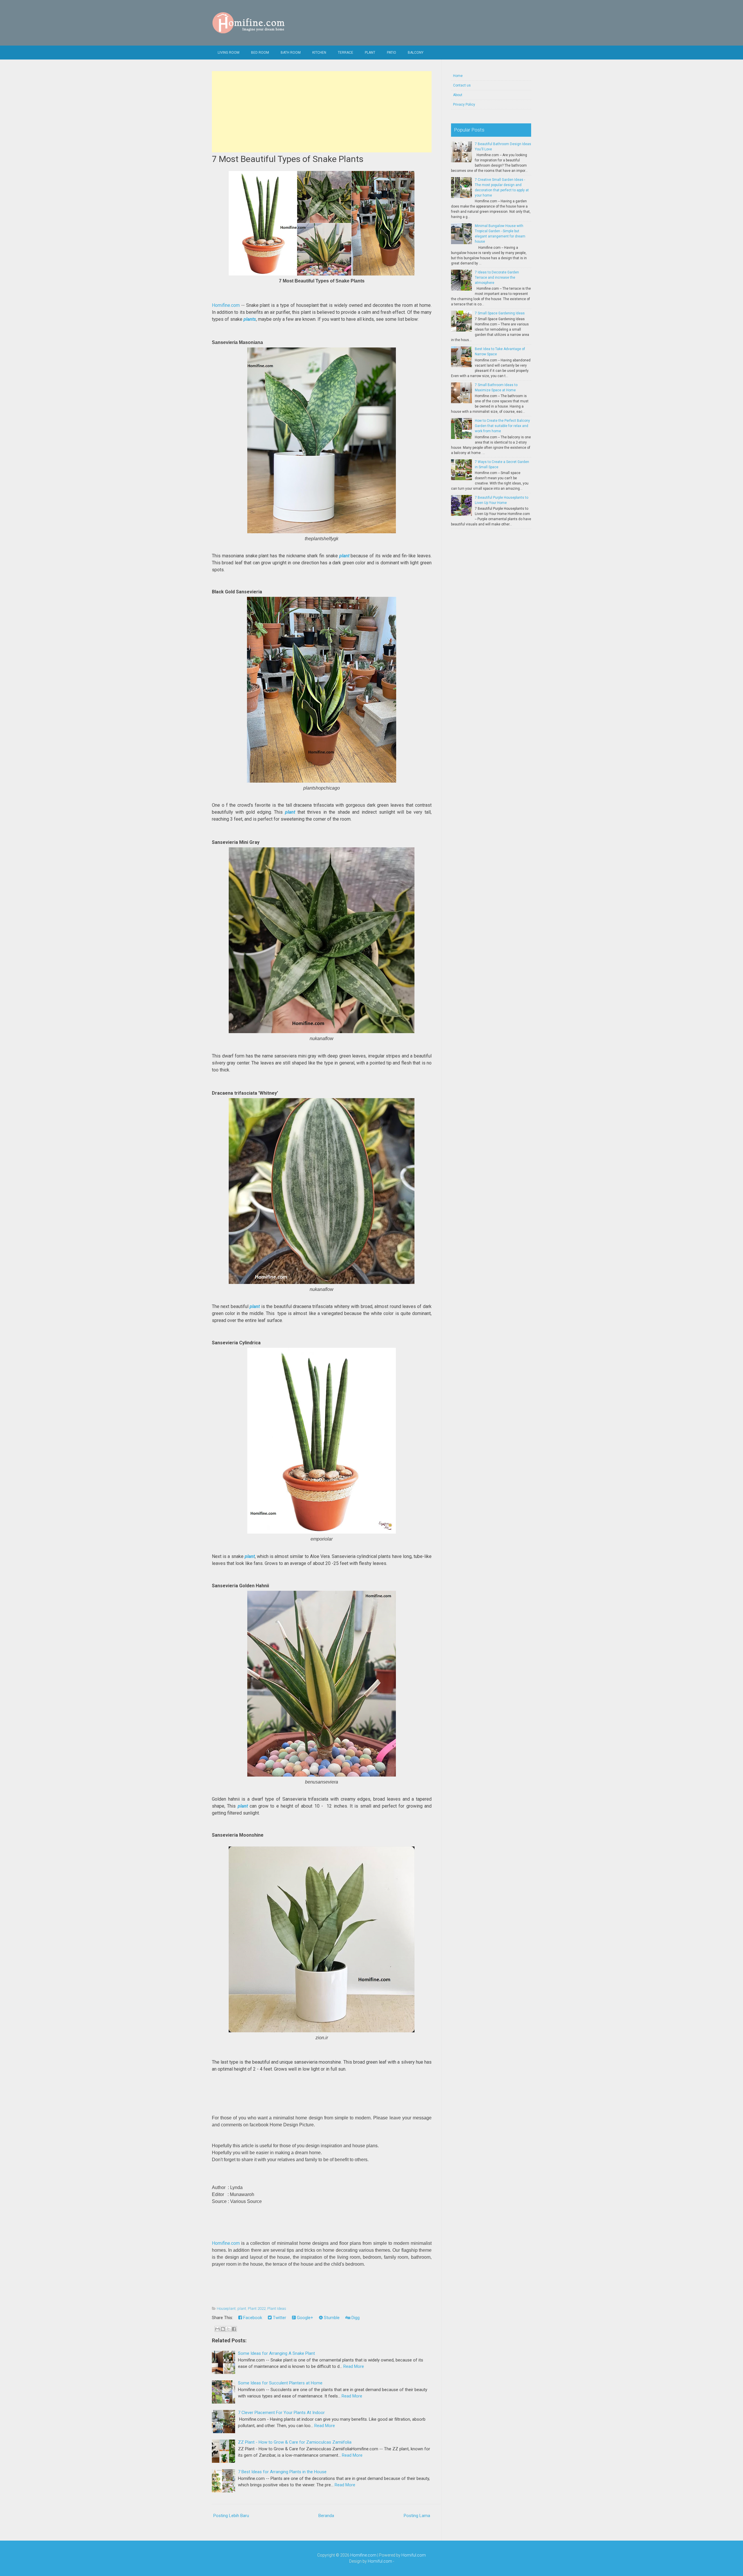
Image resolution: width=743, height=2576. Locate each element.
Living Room (229, 53)
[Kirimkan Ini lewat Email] (217, 2329)
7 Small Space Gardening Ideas (500, 313)
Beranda (326, 2516)
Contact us (462, 85)
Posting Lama (417, 2516)
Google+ (304, 2318)
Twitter (279, 2318)
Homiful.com (414, 2555)
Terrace (346, 53)
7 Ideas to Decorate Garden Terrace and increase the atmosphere (497, 278)
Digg (355, 2318)
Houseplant (226, 2309)
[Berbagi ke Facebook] (234, 2329)
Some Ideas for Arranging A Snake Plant (276, 2353)
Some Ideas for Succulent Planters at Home (280, 2383)
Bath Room (291, 53)
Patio (392, 53)
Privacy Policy (464, 105)
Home (458, 76)
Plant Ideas (277, 2309)
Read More (354, 2366)
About (458, 95)
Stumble (331, 2318)
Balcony (416, 53)
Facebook (252, 2318)
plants (250, 319)
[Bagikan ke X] (228, 2329)
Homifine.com (226, 305)
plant (344, 556)
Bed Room (260, 53)
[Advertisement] (322, 112)
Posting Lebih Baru (231, 2516)
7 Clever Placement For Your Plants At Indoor (281, 2413)
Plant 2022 (257, 2309)
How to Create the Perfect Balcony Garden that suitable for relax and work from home (502, 426)
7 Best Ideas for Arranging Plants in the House (282, 2472)
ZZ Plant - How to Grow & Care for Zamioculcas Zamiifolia (295, 2442)
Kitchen (319, 53)
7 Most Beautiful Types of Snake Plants (288, 159)
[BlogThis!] (223, 2329)
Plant (370, 53)
